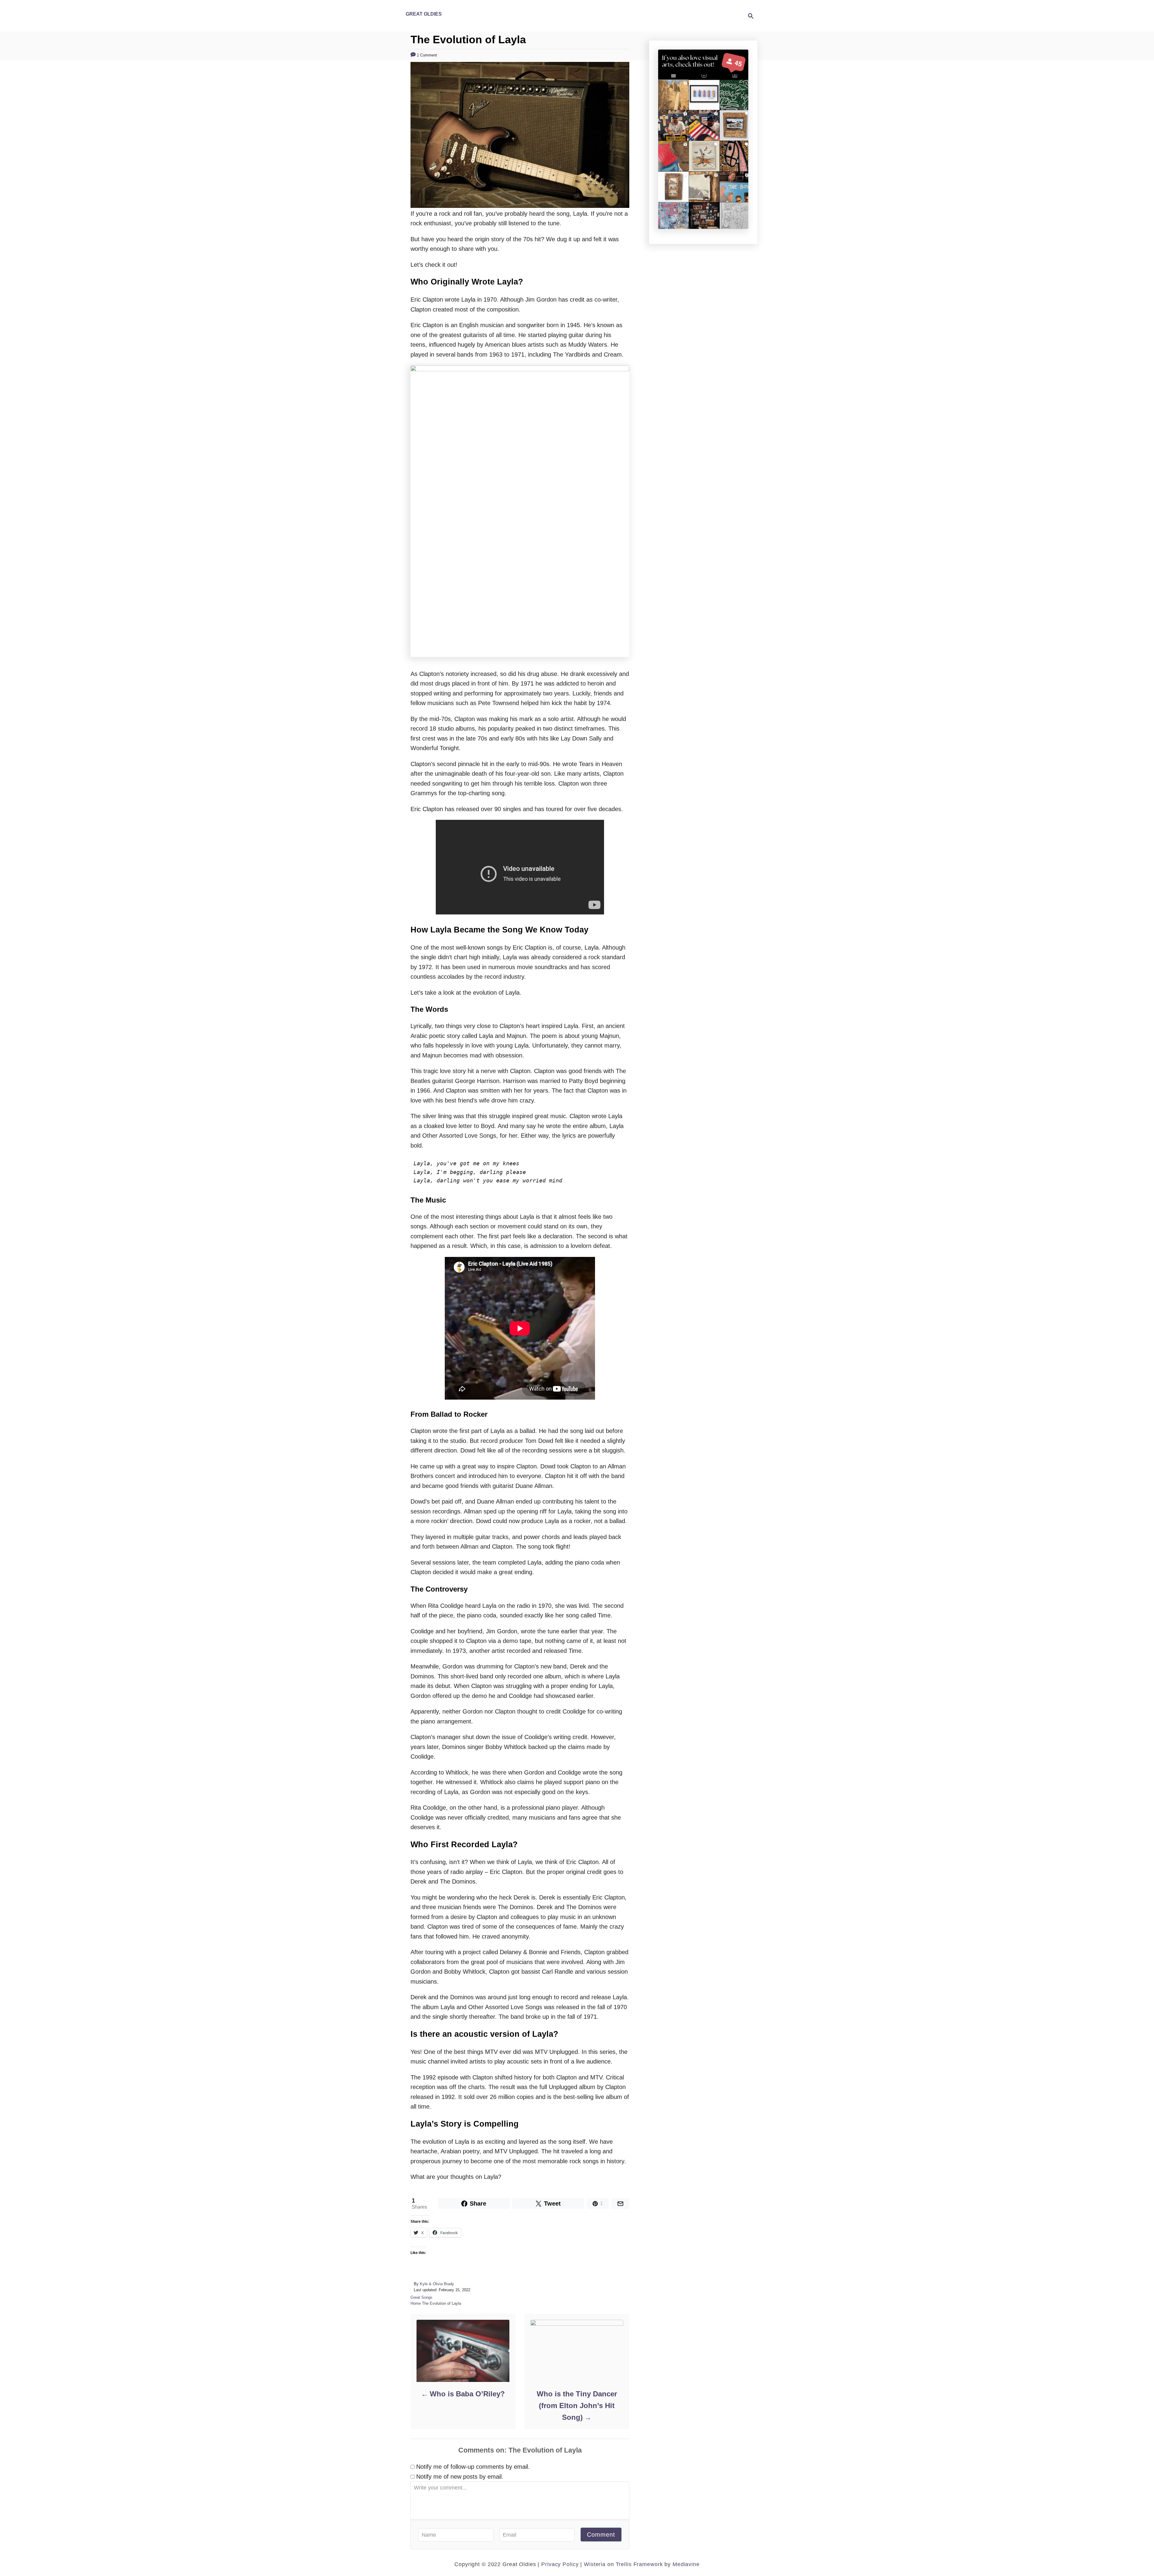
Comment (601, 2535)
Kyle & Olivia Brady (437, 2284)
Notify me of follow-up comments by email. (473, 2467)
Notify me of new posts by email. (460, 2477)
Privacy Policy (559, 2564)
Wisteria (595, 2564)
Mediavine (686, 2564)
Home (416, 2303)
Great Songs (421, 2297)
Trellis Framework (639, 2564)
